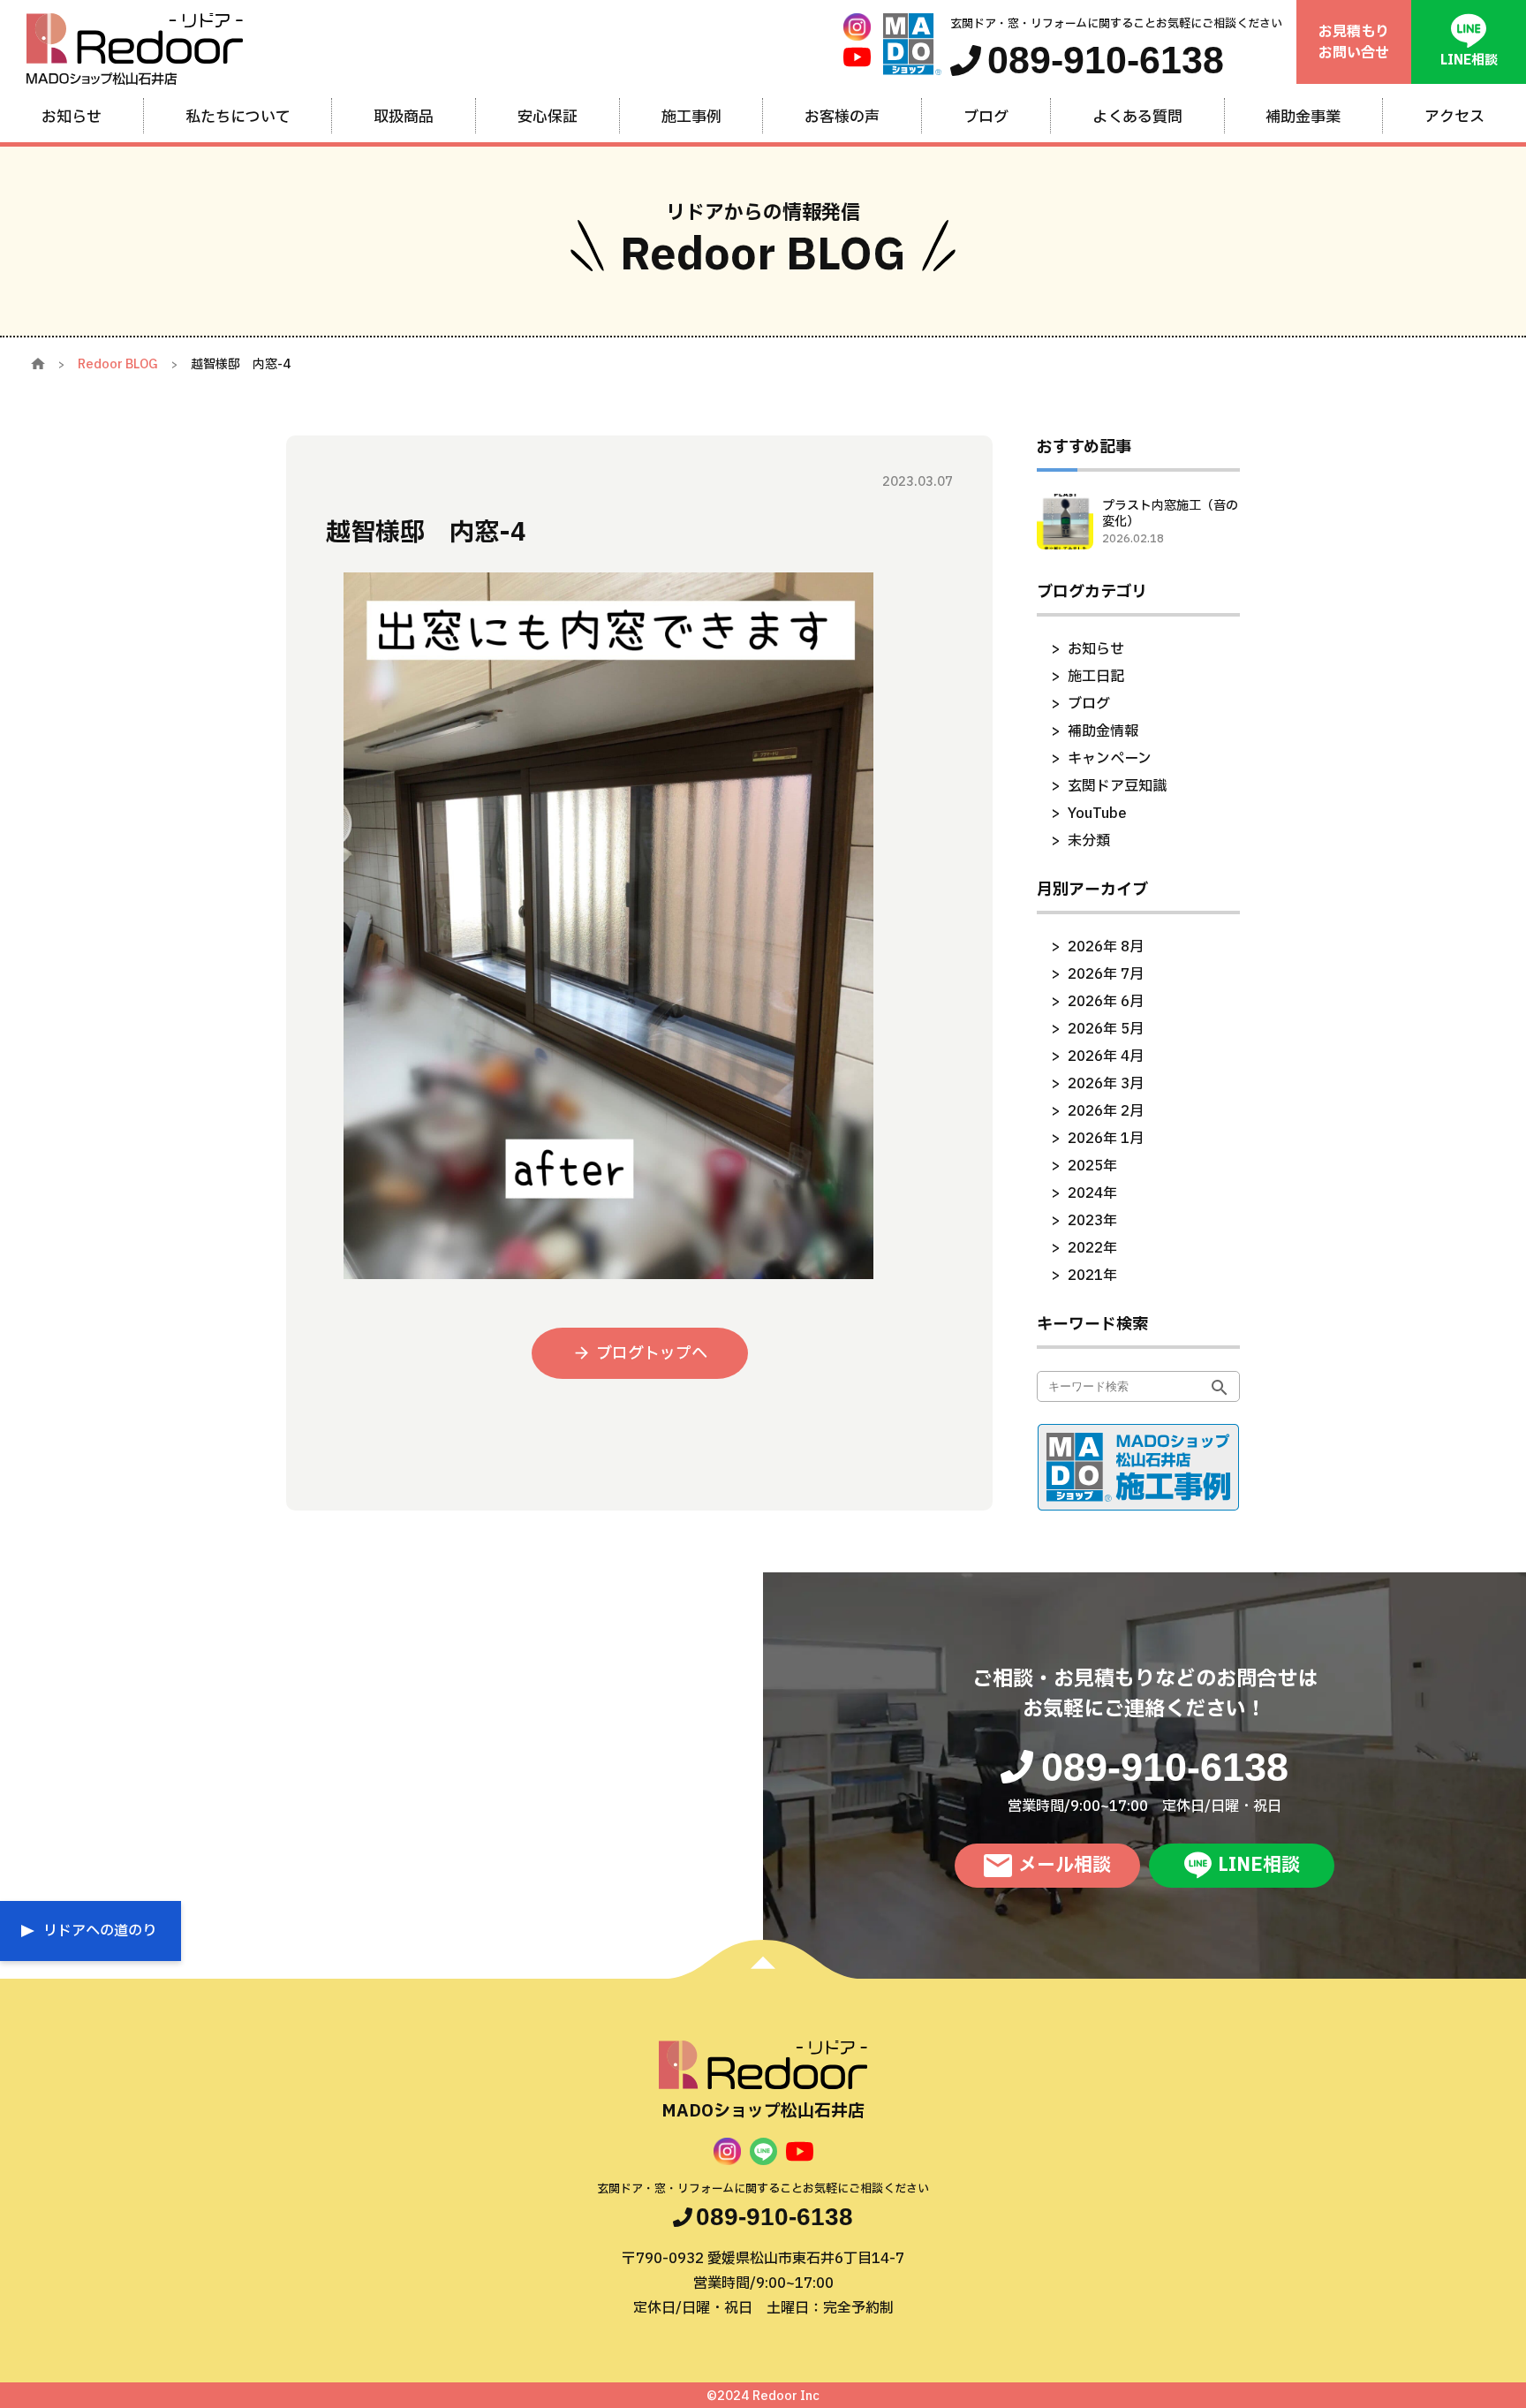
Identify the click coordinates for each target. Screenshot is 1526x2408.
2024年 (1092, 1193)
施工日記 (1096, 677)
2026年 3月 (1106, 1084)
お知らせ (1096, 649)
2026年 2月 (1106, 1111)
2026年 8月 (1106, 947)
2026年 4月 (1106, 1056)
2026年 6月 (1106, 1002)
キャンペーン (1110, 759)
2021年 (1092, 1276)
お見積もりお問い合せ (1354, 42)
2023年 (1092, 1221)
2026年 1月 (1106, 1139)
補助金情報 (1103, 731)
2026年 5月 (1106, 1029)
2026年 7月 (1106, 974)
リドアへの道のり (100, 1931)
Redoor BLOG (118, 364)
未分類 (1089, 841)
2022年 (1092, 1248)
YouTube (1097, 814)
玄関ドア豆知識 (1117, 786)
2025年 (1092, 1166)
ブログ (1089, 704)
